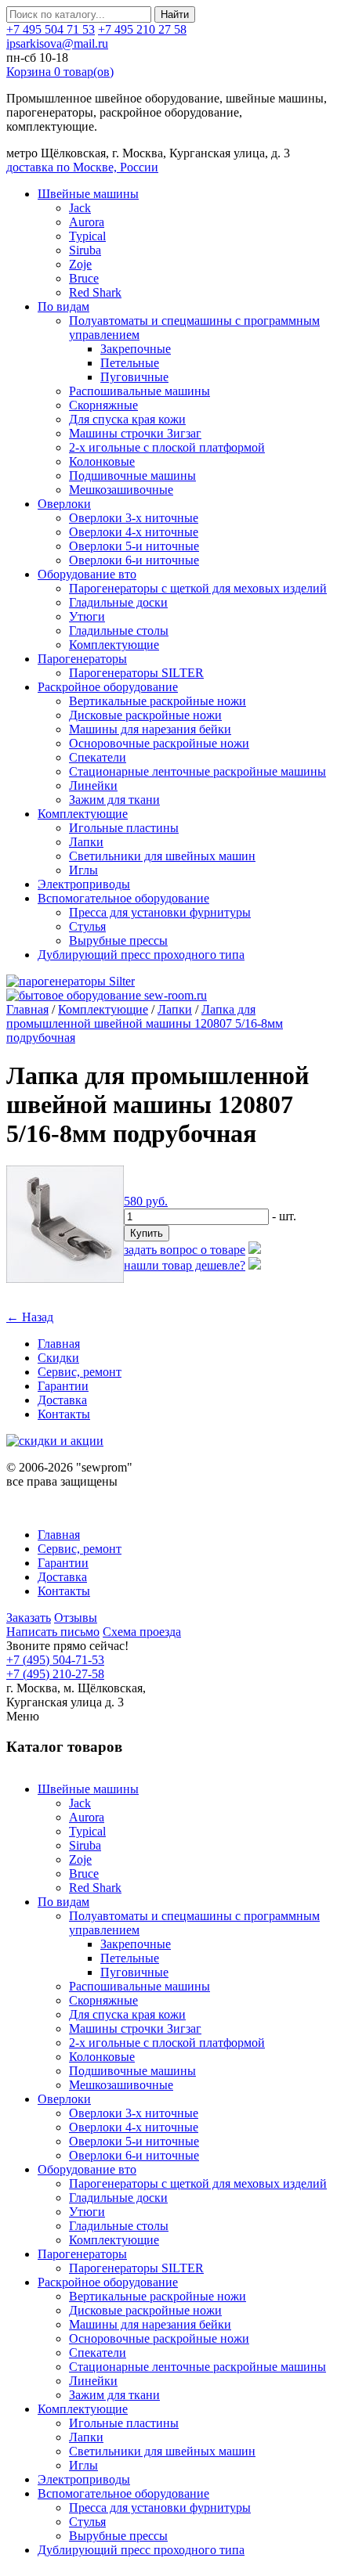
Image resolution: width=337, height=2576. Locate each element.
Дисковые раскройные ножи (145, 715)
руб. (146, 1201)
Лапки (86, 842)
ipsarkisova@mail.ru (57, 43)
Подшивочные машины (132, 476)
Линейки (93, 785)
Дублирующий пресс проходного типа (141, 955)
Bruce (84, 278)
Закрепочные (136, 349)
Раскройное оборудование (108, 687)
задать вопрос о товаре (185, 1250)
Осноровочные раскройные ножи (159, 743)
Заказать (29, 1618)
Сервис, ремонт (80, 1372)
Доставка (62, 1400)
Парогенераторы (82, 659)
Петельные (130, 363)
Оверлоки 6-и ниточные (134, 560)
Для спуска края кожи (127, 419)
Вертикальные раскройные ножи (158, 701)
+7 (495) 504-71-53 (55, 1660)
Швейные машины (88, 194)
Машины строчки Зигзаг (135, 433)
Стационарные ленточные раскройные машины (197, 771)
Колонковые (102, 461)
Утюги (87, 616)
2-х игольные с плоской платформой (167, 447)
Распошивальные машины (140, 391)
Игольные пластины (124, 828)
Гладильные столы (119, 630)
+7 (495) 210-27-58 (55, 1674)
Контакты (64, 1414)
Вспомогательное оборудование (123, 898)
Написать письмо (53, 1632)
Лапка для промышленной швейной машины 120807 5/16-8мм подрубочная (145, 1023)
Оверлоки (64, 504)
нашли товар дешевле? (185, 1265)
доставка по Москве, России (82, 167)
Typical (87, 236)
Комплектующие (114, 645)
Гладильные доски (118, 602)
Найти (175, 14)
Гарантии (63, 1386)
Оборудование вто (87, 574)
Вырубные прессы (118, 940)
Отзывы (76, 1618)
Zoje (80, 264)
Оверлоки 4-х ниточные (134, 532)
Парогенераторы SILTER (136, 673)
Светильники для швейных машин (162, 856)
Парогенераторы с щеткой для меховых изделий (198, 588)
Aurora (87, 222)
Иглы (83, 870)
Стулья (87, 926)
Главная (27, 1009)
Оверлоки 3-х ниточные (134, 518)
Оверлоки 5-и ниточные (134, 546)
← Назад (30, 1317)
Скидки (58, 1358)
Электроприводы (84, 884)
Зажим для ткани (114, 800)
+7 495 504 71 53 (51, 29)
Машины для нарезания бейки (150, 729)
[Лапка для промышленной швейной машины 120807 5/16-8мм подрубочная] (65, 1279)
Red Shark (95, 292)
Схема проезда (142, 1632)
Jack (80, 208)
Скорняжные (103, 405)
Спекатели (98, 757)
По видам (63, 306)
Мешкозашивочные (121, 490)
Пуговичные (134, 377)
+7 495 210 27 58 (142, 29)
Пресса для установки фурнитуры (160, 912)
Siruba (85, 250)
